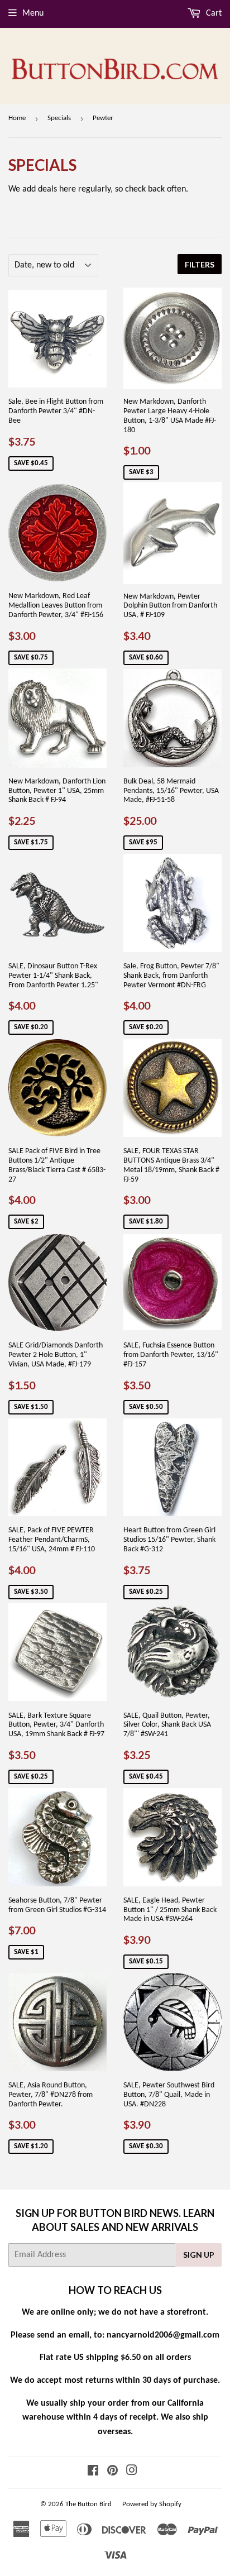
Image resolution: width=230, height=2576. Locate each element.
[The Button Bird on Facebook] (93, 2472)
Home (17, 118)
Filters (200, 264)
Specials (59, 118)
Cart (213, 13)
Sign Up (199, 2255)
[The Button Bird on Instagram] (132, 2472)
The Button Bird (88, 2504)
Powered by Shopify (152, 2504)
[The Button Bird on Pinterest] (112, 2472)
